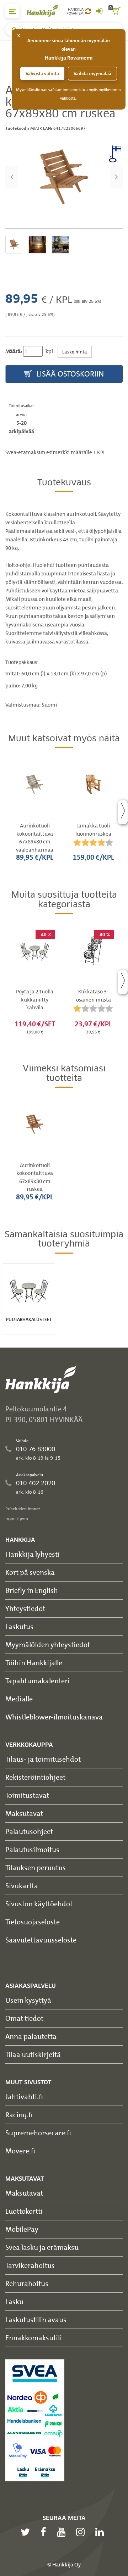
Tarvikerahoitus (30, 2265)
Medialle (19, 1699)
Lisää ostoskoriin (69, 374)
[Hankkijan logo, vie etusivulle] (46, 10)
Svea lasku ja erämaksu (42, 2247)
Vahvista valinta (42, 74)
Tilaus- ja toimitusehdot (43, 1759)
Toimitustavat (27, 1795)
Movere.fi (20, 2151)
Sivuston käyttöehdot (39, 1904)
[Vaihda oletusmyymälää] (88, 11)
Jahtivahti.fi (24, 2097)
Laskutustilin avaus (36, 2319)
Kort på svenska (30, 1572)
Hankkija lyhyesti (33, 1554)
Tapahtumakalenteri (38, 1681)
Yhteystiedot (25, 1608)
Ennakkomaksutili (34, 2338)
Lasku (14, 2301)
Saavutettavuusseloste (41, 1940)
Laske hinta (75, 352)
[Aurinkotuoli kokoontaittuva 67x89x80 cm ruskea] (64, 177)
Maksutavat (24, 1813)
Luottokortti (24, 2211)
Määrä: (14, 351)
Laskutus (19, 1626)
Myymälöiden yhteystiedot (48, 1644)
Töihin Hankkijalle (34, 1663)
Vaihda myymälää (92, 74)
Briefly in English (32, 1590)
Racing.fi (19, 2115)
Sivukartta (22, 1886)
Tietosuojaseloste (33, 1922)
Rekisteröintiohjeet (35, 1777)
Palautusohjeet (29, 1831)
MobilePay (22, 2229)
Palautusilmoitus (32, 1849)
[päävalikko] (12, 11)
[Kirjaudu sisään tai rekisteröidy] (99, 11)
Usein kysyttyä (28, 2000)
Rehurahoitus (27, 2283)
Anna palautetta (31, 2036)
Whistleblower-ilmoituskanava (54, 1717)
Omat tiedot (24, 2018)
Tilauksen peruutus (36, 1867)
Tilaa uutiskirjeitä (33, 2054)
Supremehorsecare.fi (38, 2133)
